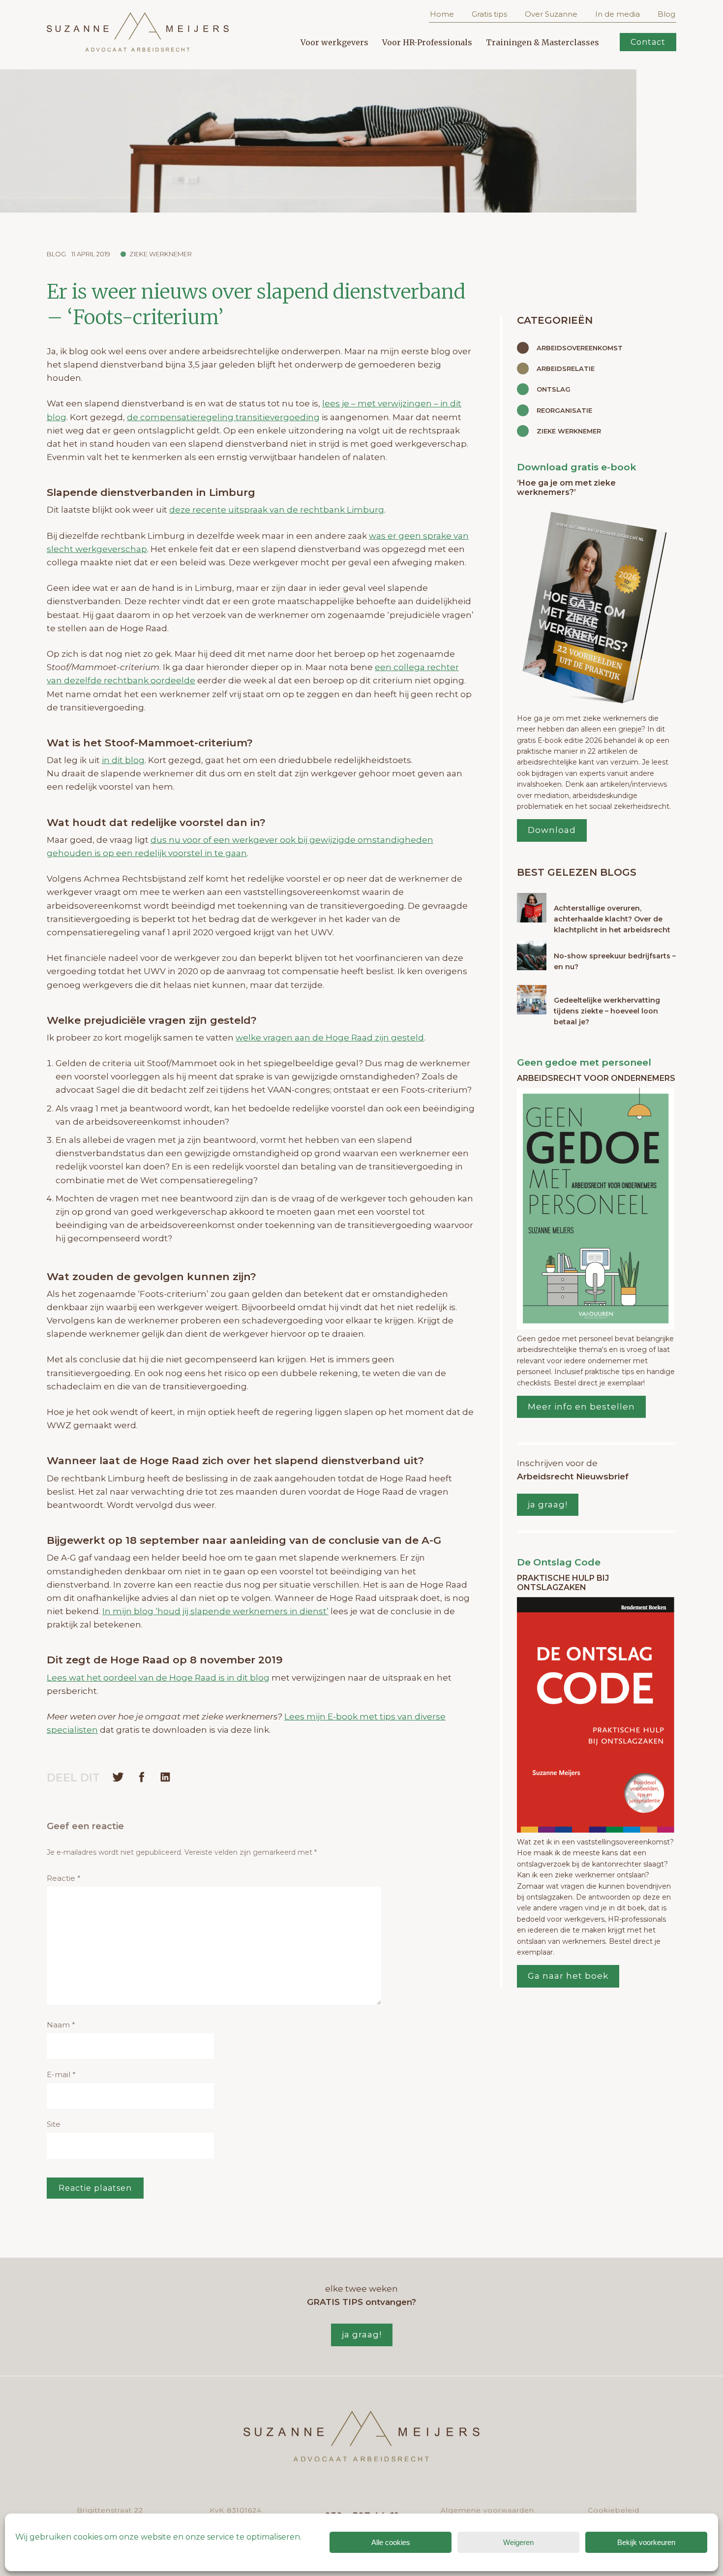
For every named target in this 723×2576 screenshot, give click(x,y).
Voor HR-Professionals (427, 42)
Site (54, 2124)
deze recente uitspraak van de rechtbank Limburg (277, 510)
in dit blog (123, 760)
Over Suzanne (551, 14)
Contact (648, 42)
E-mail (61, 2074)
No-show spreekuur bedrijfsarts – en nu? (615, 961)
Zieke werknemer (161, 254)
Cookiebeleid (614, 2510)
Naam (61, 2025)
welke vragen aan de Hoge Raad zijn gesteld (330, 1038)
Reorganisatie (564, 410)
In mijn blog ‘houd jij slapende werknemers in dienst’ (215, 1611)
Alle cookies (391, 2542)
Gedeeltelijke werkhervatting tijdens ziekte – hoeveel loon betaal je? (607, 1011)
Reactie (64, 1878)
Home (442, 14)
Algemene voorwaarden (487, 2510)
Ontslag (554, 389)
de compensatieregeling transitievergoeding (223, 417)
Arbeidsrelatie (566, 368)
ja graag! (548, 1504)
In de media (618, 14)
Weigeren (518, 2542)
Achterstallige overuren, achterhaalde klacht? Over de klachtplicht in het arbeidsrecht (612, 919)
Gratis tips (489, 14)
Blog (666, 14)
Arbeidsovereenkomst (580, 348)
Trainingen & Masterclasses (542, 42)
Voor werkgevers (334, 42)
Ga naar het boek (568, 1976)
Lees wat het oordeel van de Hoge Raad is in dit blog (158, 1678)
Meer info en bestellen (581, 1407)
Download (552, 830)
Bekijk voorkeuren (646, 2542)
